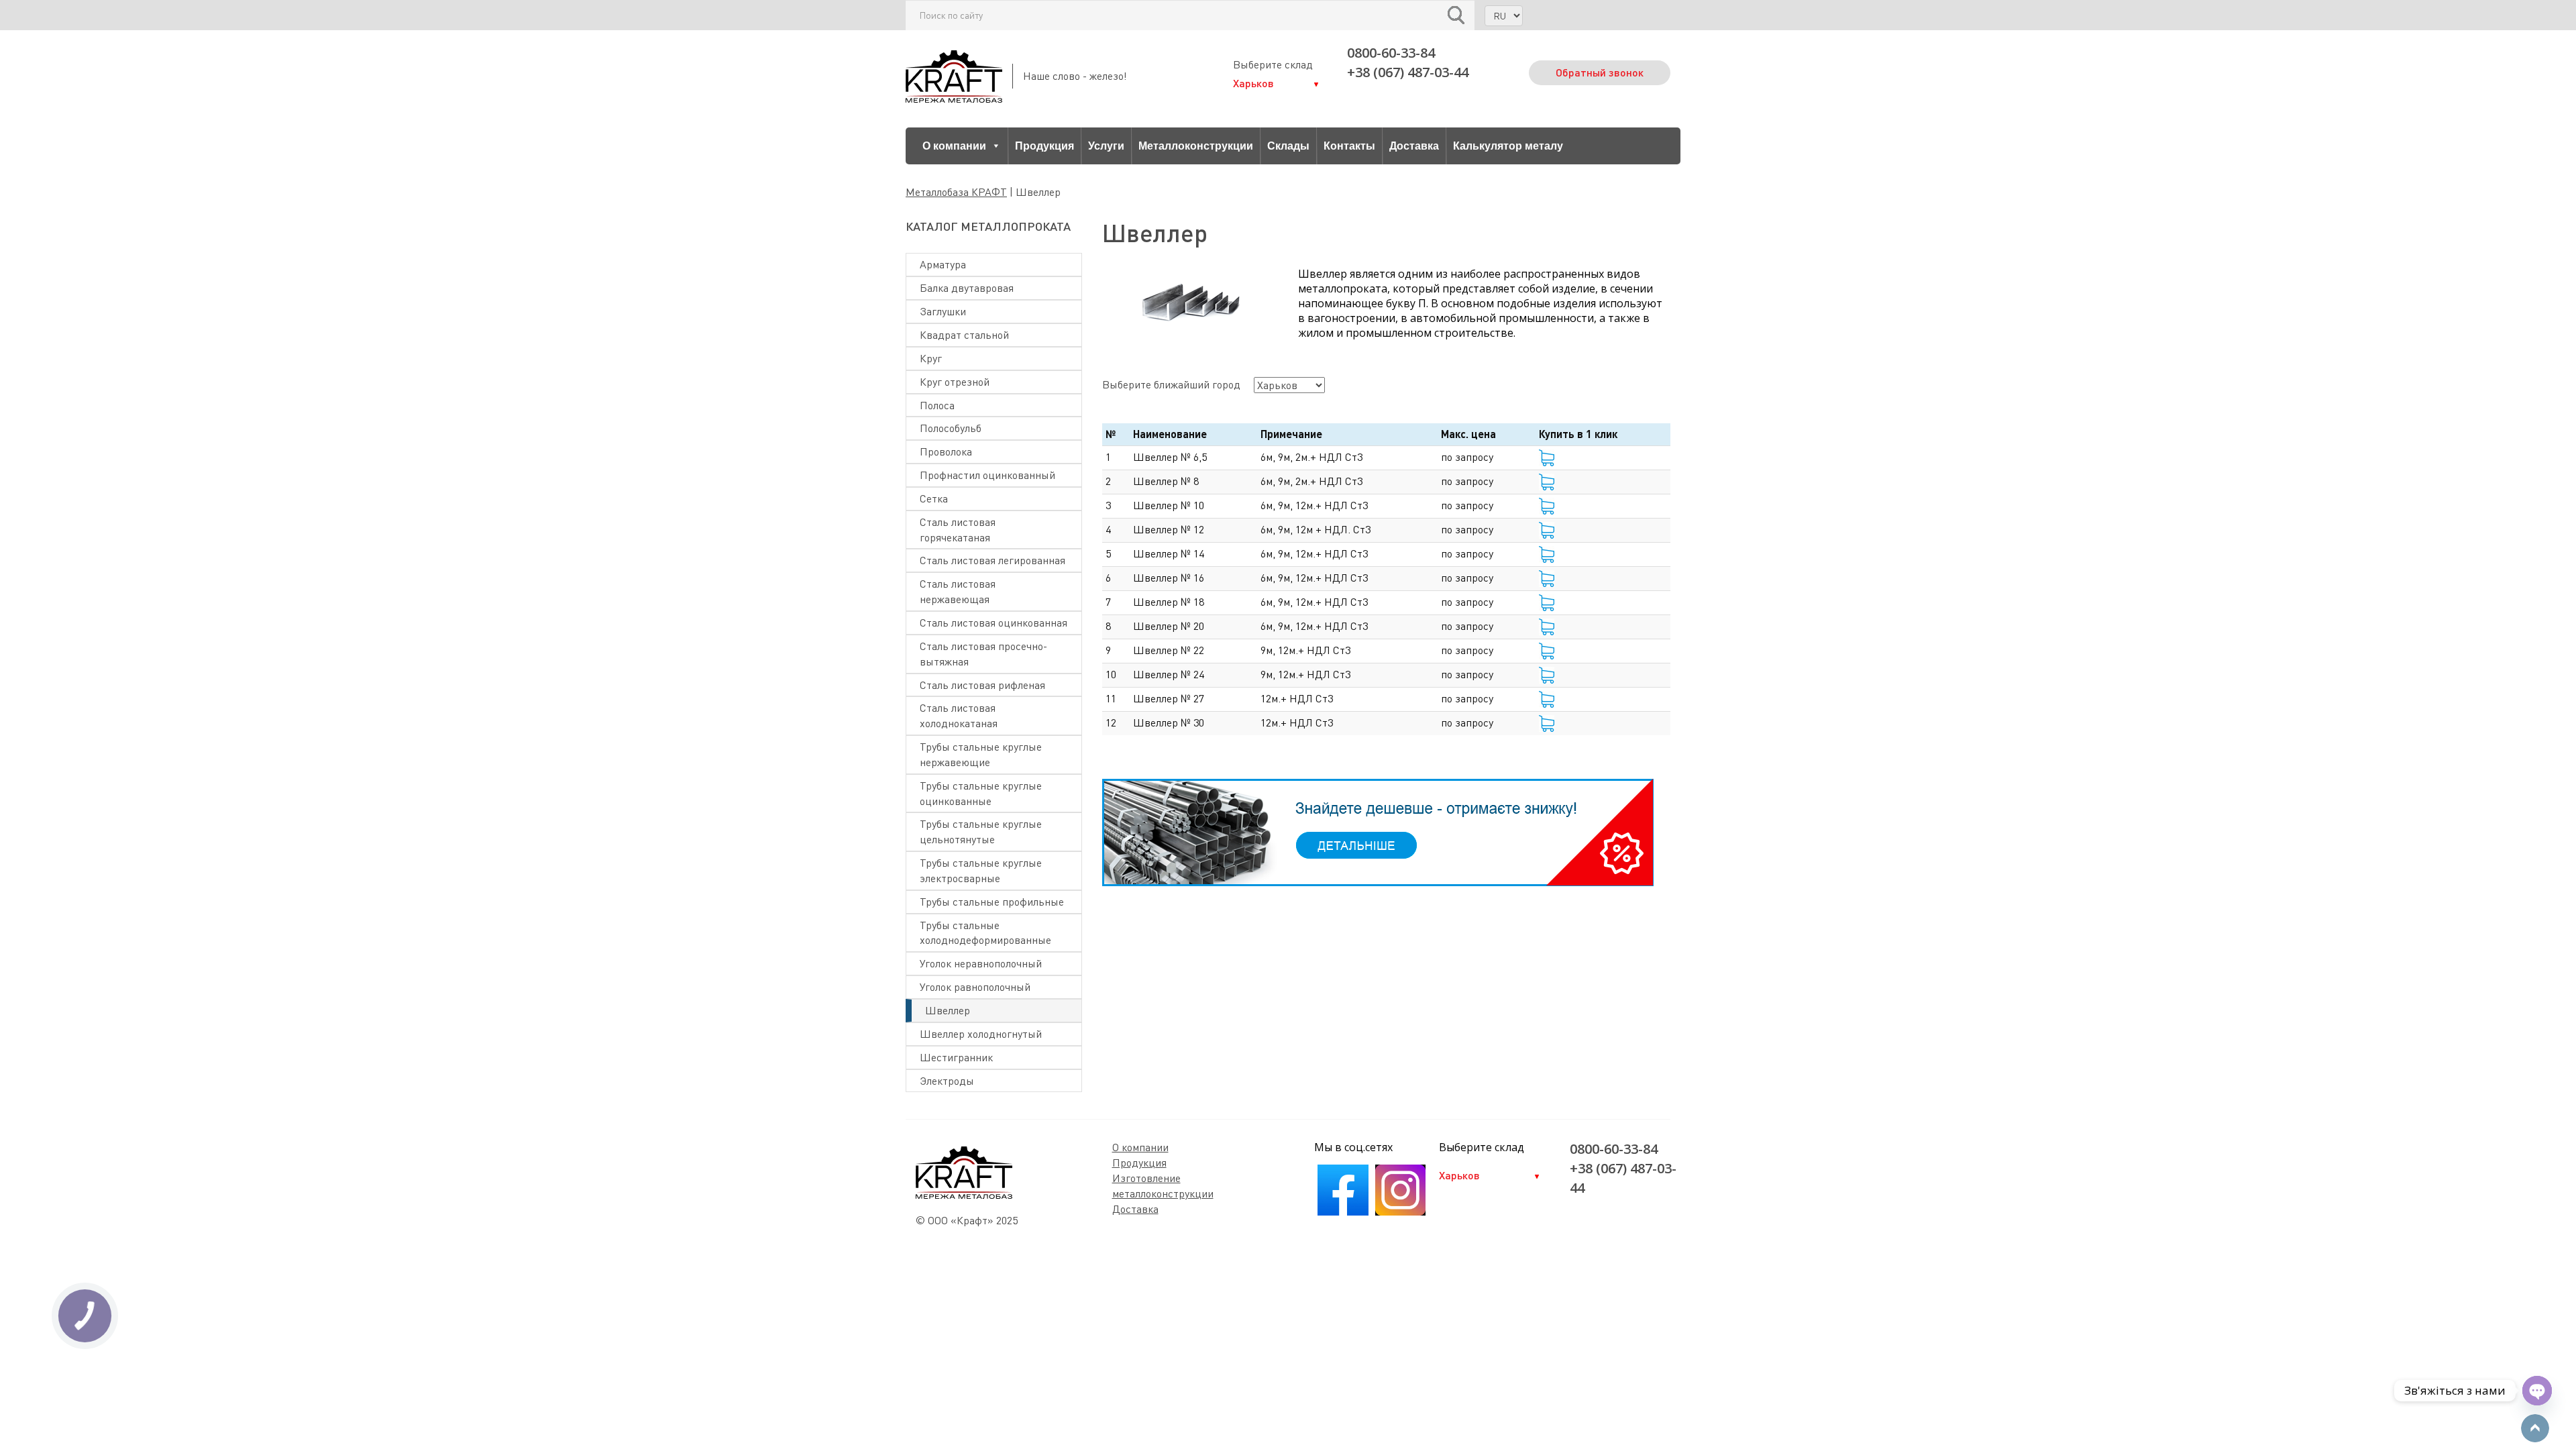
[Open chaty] (2537, 1391)
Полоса (937, 405)
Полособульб (951, 428)
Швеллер (948, 1010)
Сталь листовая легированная (992, 560)
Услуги (1106, 146)
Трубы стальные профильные (992, 902)
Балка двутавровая (967, 288)
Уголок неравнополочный (981, 963)
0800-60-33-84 (1391, 53)
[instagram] (1400, 1212)
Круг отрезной (955, 382)
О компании (954, 146)
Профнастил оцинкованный (987, 475)
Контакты (1349, 146)
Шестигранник (956, 1057)
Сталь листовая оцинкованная (994, 623)
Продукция (1044, 146)
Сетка (934, 498)
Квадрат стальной (964, 335)
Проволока (946, 451)
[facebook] (1343, 1212)
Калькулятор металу (1508, 146)
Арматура (943, 264)
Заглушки (943, 311)
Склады (1288, 146)
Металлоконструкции (1196, 146)
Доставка (1414, 146)
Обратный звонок (1600, 72)
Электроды (947, 1081)
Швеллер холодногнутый (981, 1034)
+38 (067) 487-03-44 (1408, 72)
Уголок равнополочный (975, 987)
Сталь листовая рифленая (982, 685)
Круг (931, 358)
